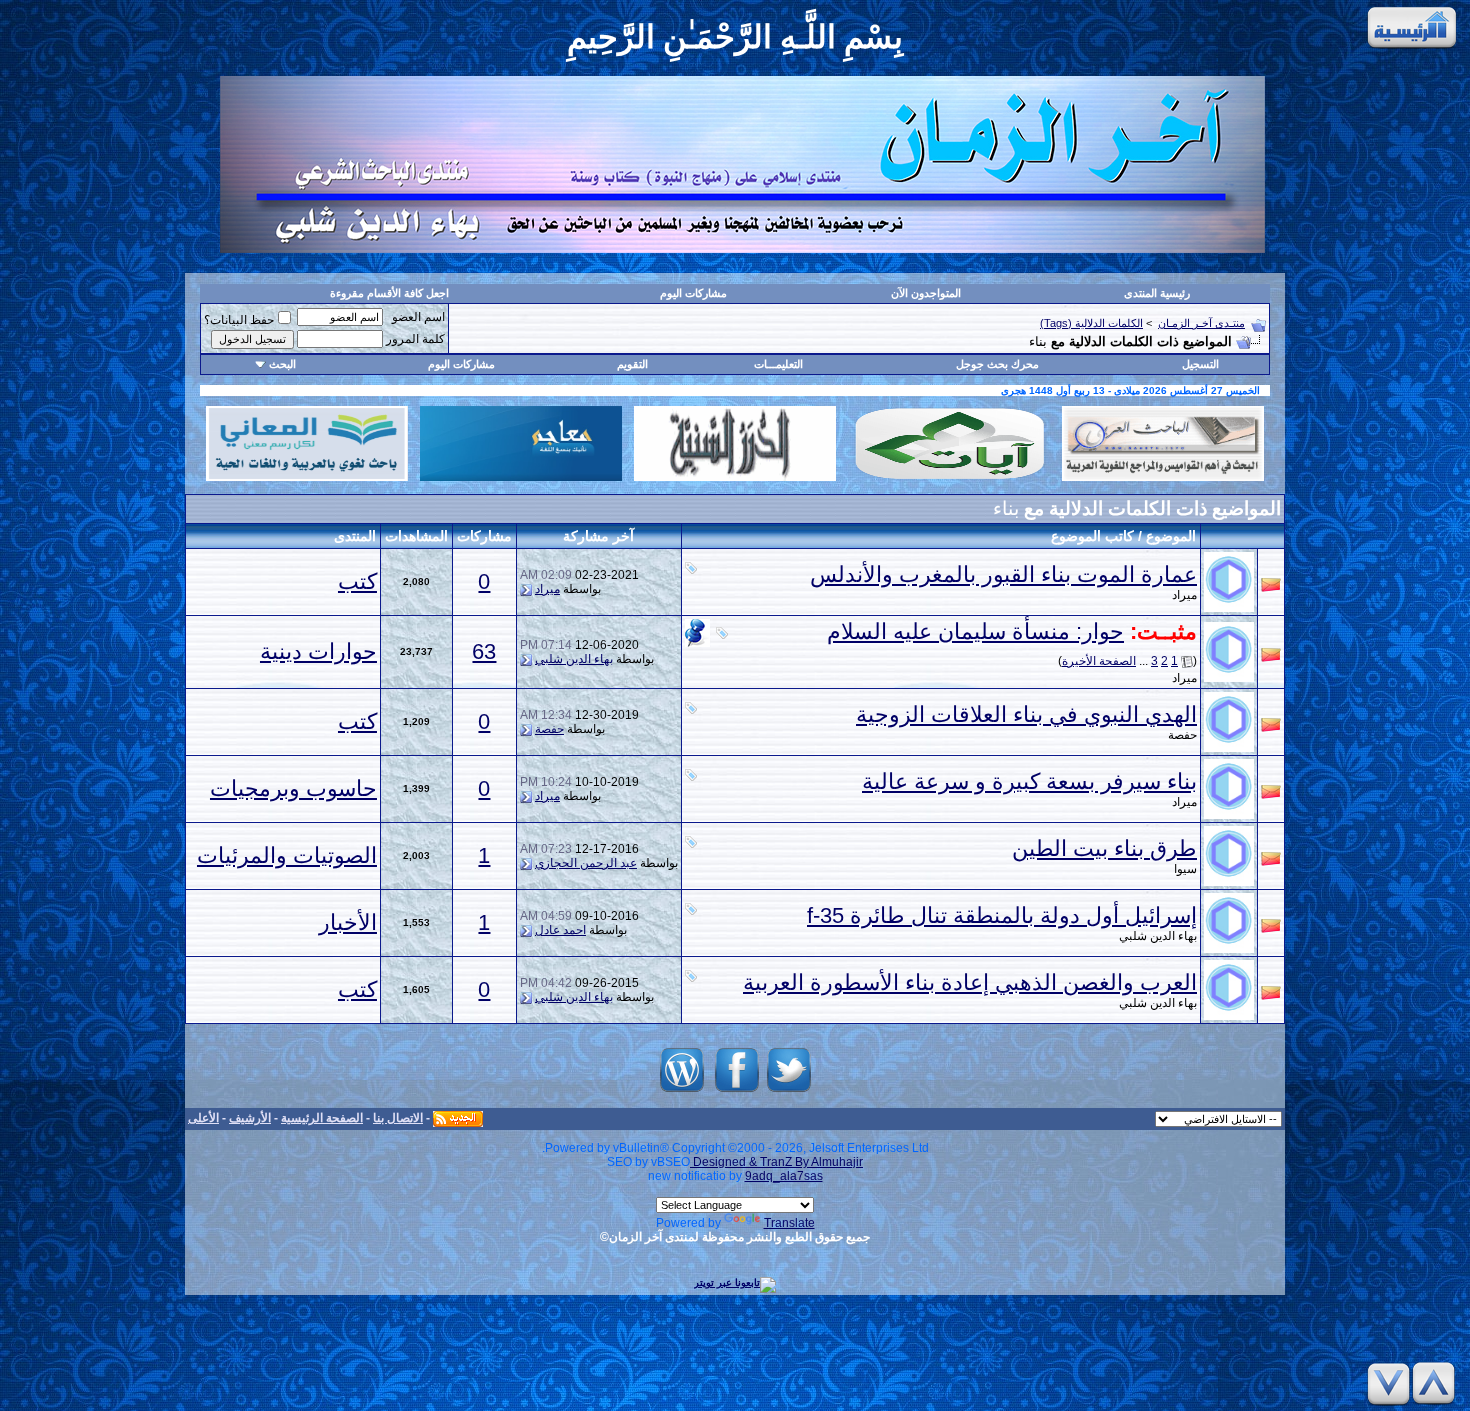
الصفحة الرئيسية (322, 1118)
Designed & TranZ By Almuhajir (776, 1162)
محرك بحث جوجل (997, 364)
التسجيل (1200, 364)
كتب (357, 581)
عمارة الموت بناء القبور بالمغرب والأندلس (1003, 574)
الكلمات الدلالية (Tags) (1091, 323)
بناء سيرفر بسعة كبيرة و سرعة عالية (1029, 781)
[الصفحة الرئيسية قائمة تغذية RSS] (458, 1118)
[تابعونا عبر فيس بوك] (737, 1092)
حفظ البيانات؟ (239, 320)
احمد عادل (560, 930)
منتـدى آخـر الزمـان (1201, 323)
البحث (282, 364)
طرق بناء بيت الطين (1104, 848)
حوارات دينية (318, 651)
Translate (789, 1223)
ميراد (1184, 595)
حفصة (1182, 735)
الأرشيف (250, 1118)
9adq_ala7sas (784, 1176)
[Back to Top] (1437, 1383)
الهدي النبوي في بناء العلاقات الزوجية (1026, 714)
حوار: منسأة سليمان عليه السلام (975, 631)
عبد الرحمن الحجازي (586, 863)
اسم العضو (418, 317)
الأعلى (203, 1118)
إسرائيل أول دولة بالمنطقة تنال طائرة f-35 (1002, 915)
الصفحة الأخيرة (1099, 661)
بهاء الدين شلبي (574, 659)
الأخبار (348, 922)
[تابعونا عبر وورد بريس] (682, 1092)
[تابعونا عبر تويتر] (789, 1092)
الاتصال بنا (398, 1118)
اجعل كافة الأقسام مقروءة (389, 293)
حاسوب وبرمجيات (293, 788)
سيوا (1185, 869)
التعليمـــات (778, 364)
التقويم (632, 364)
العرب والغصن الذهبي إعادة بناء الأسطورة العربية (970, 982)
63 (484, 651)
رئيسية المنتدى (1157, 293)
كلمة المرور (415, 339)
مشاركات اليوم (693, 293)
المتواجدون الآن (926, 293)
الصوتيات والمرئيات (287, 855)
